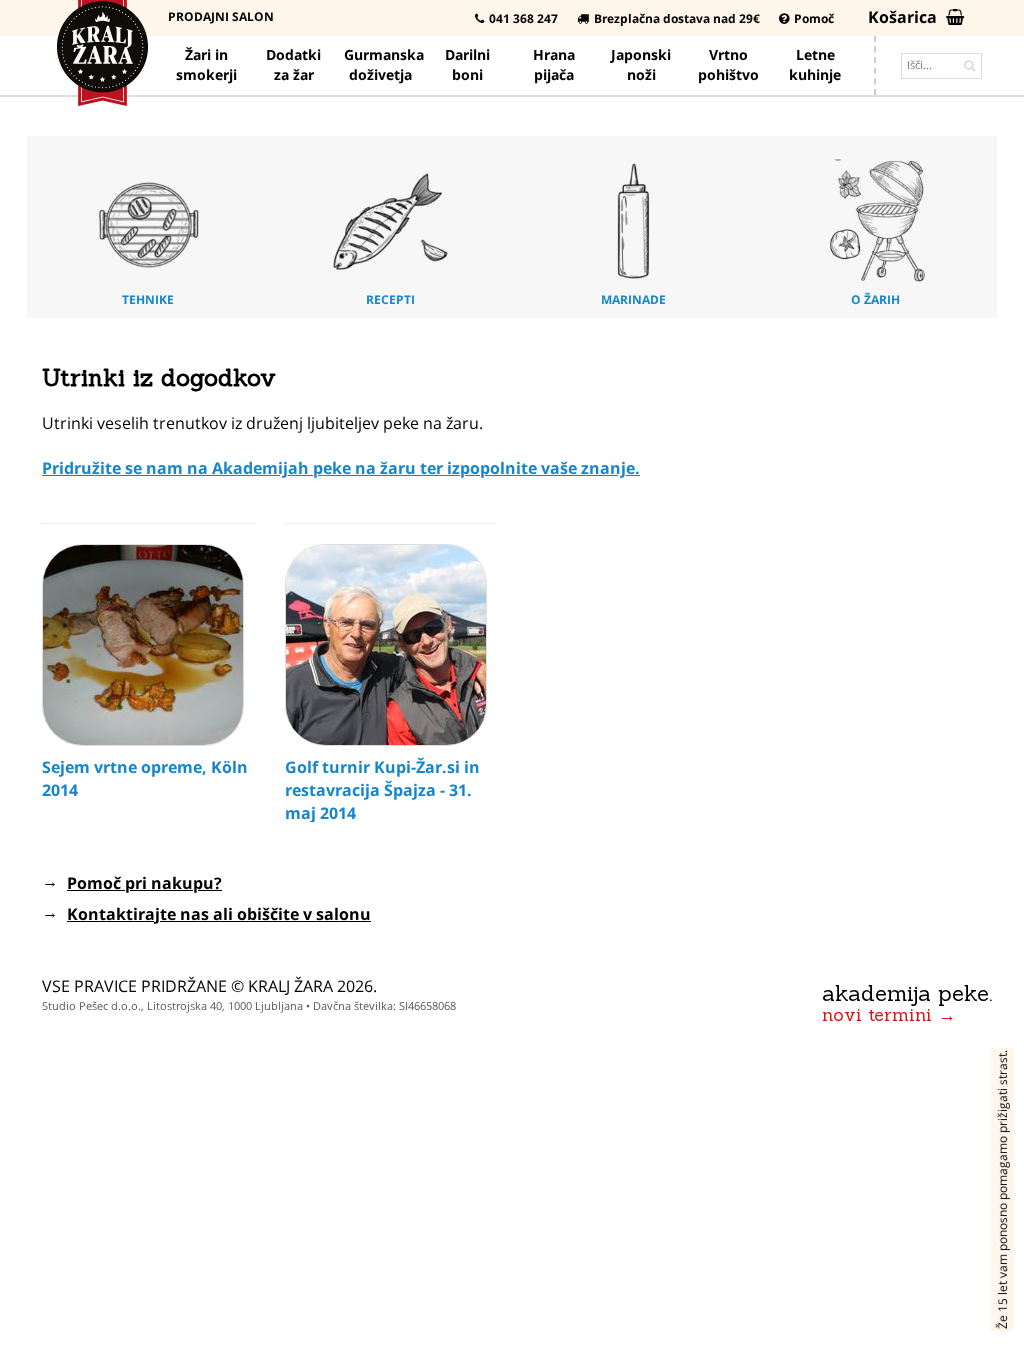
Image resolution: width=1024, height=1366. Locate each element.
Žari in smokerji (206, 64)
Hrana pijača (554, 64)
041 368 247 (523, 18)
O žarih (875, 299)
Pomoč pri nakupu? (144, 883)
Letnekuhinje (815, 64)
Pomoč (814, 18)
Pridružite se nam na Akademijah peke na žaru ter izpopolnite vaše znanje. (341, 468)
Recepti (390, 299)
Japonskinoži (641, 64)
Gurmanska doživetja (384, 64)
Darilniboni (467, 64)
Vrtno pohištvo (728, 64)
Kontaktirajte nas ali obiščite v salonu (219, 914)
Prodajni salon (221, 16)
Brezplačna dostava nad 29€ (677, 18)
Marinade (633, 299)
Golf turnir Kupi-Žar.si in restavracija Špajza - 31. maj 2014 (382, 790)
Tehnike (148, 299)
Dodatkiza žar (293, 64)
